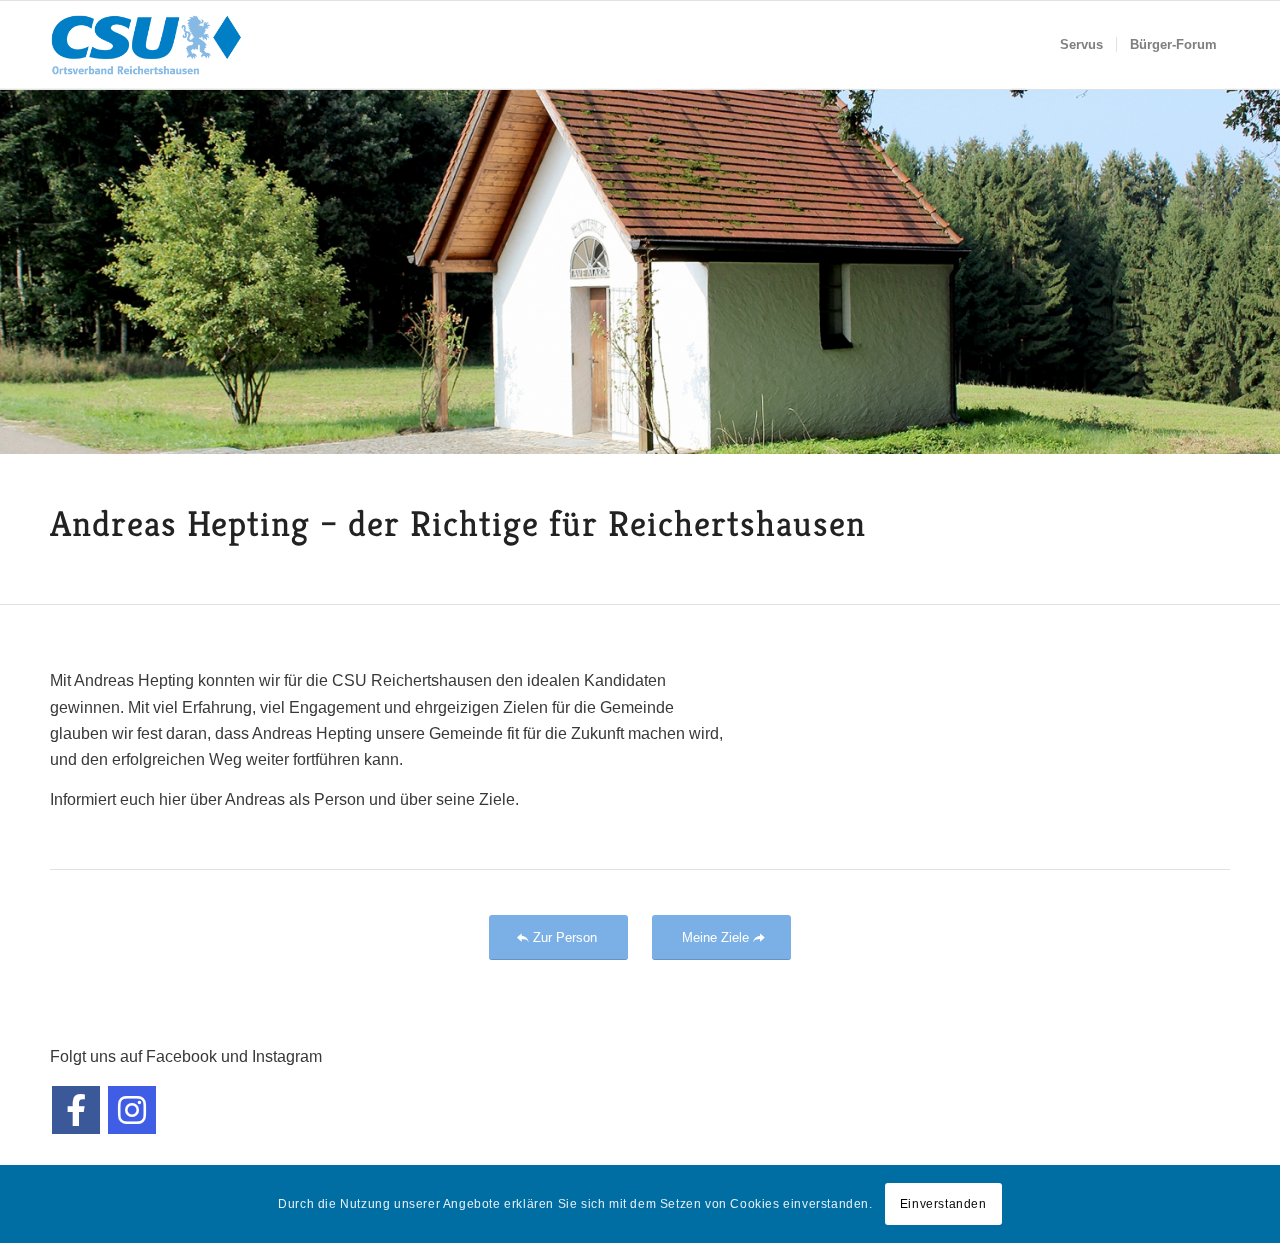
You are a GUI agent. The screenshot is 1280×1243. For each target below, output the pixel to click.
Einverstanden (943, 1204)
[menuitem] (1081, 45)
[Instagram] (132, 1110)
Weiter (1262, 271)
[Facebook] (76, 1110)
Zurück (17, 271)
